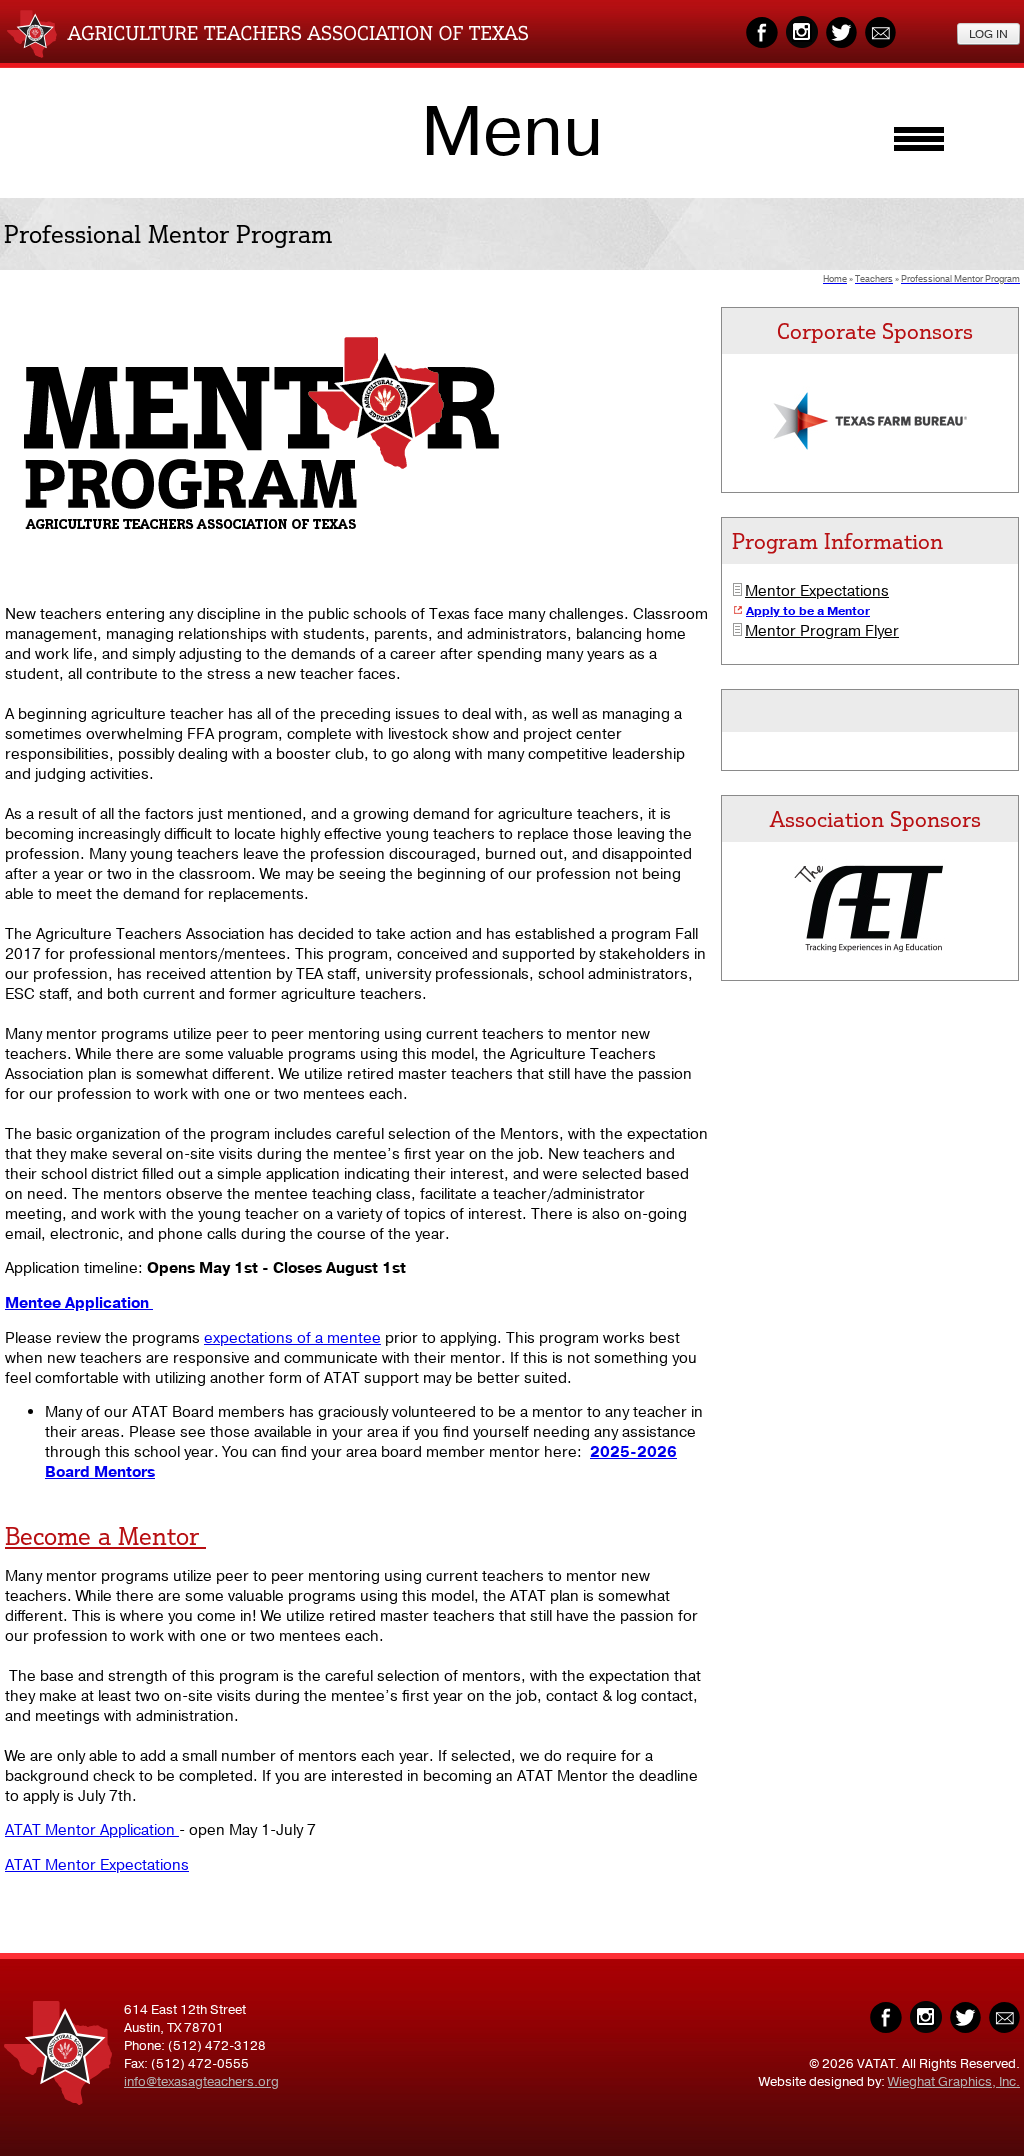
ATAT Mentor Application (92, 1830)
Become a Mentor (105, 1536)
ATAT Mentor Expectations (97, 1865)
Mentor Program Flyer (822, 631)
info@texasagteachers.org (201, 2082)
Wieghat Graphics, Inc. (954, 2082)
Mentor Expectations (817, 591)
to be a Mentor (825, 611)
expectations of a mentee (292, 1338)
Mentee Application (79, 1303)
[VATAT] (267, 52)
